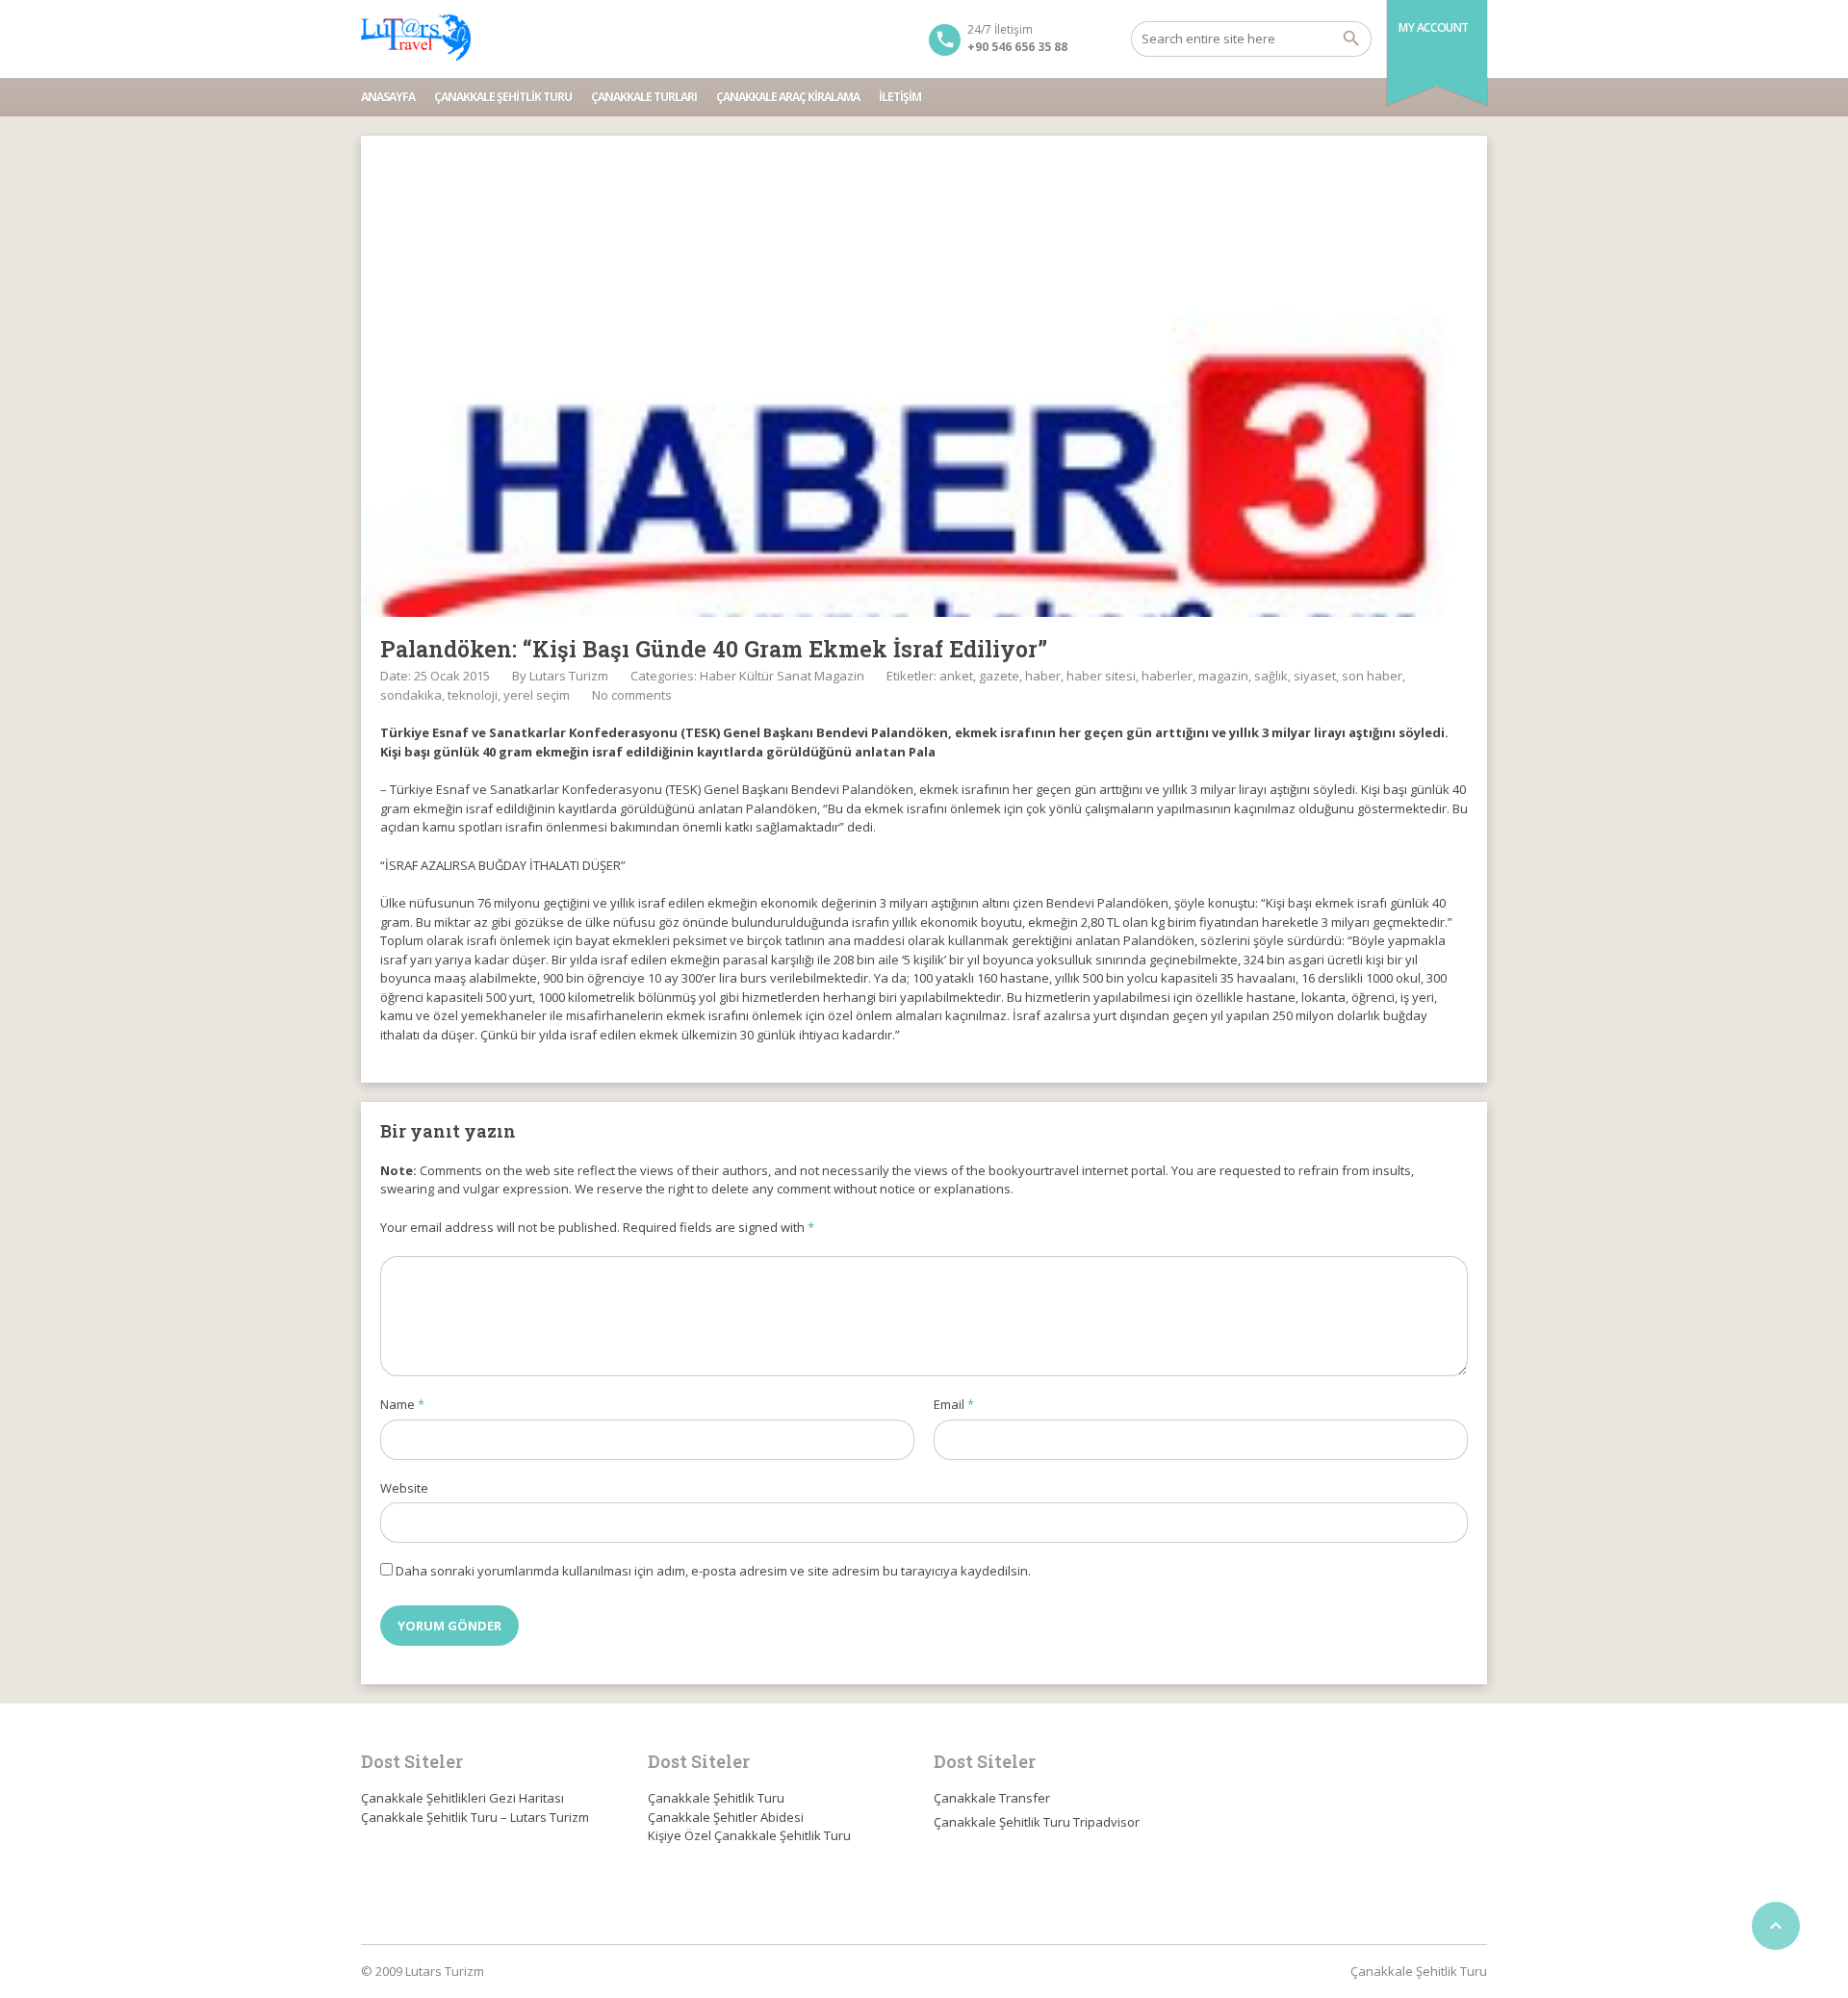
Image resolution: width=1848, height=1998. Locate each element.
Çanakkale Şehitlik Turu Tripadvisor (1037, 1822)
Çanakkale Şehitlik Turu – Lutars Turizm (475, 1817)
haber (1043, 676)
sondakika (411, 695)
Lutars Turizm (569, 676)
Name (402, 1404)
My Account (1434, 27)
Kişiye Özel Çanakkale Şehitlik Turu (749, 1835)
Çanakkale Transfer (992, 1798)
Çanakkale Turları (644, 97)
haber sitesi (1101, 676)
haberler (1167, 676)
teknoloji (473, 695)
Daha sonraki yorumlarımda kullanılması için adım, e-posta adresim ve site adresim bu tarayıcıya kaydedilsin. (713, 1571)
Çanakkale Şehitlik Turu (503, 97)
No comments (632, 695)
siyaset (1315, 676)
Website (404, 1488)
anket (956, 676)
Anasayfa (388, 97)
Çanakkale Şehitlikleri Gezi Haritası (462, 1798)
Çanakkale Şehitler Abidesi (726, 1817)
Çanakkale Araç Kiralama (788, 97)
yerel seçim (537, 695)
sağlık (1271, 676)
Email (954, 1404)
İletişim (900, 97)
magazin (1223, 676)
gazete (999, 676)
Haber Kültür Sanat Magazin (782, 676)
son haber (1372, 676)
